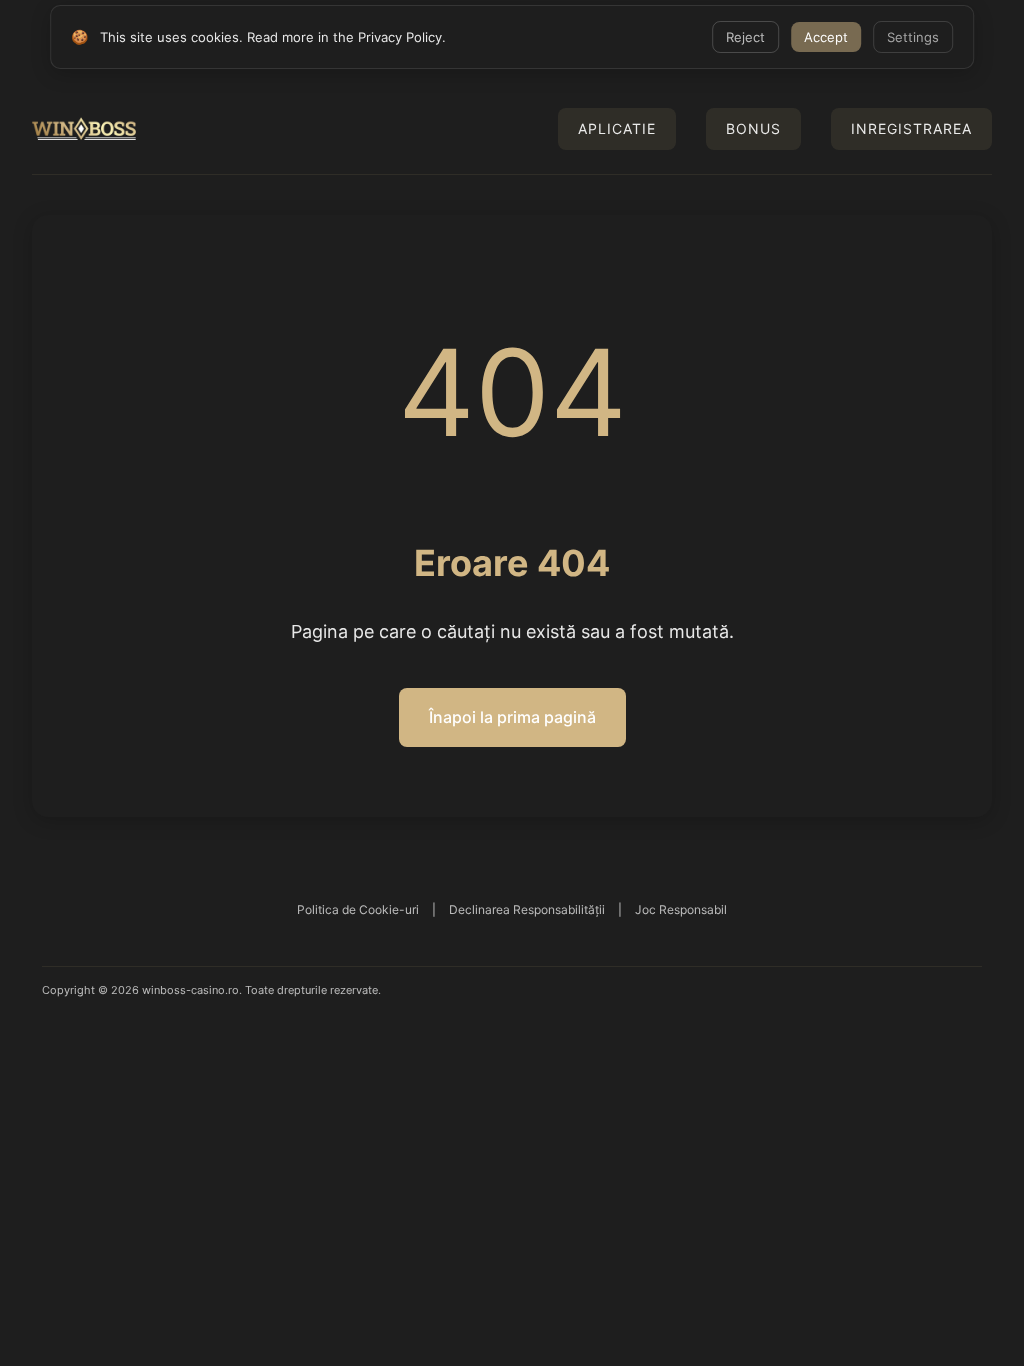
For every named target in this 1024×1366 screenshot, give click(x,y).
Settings (913, 37)
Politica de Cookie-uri (358, 909)
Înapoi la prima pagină (512, 717)
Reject (745, 37)
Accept (826, 37)
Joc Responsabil (681, 909)
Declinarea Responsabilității (527, 909)
